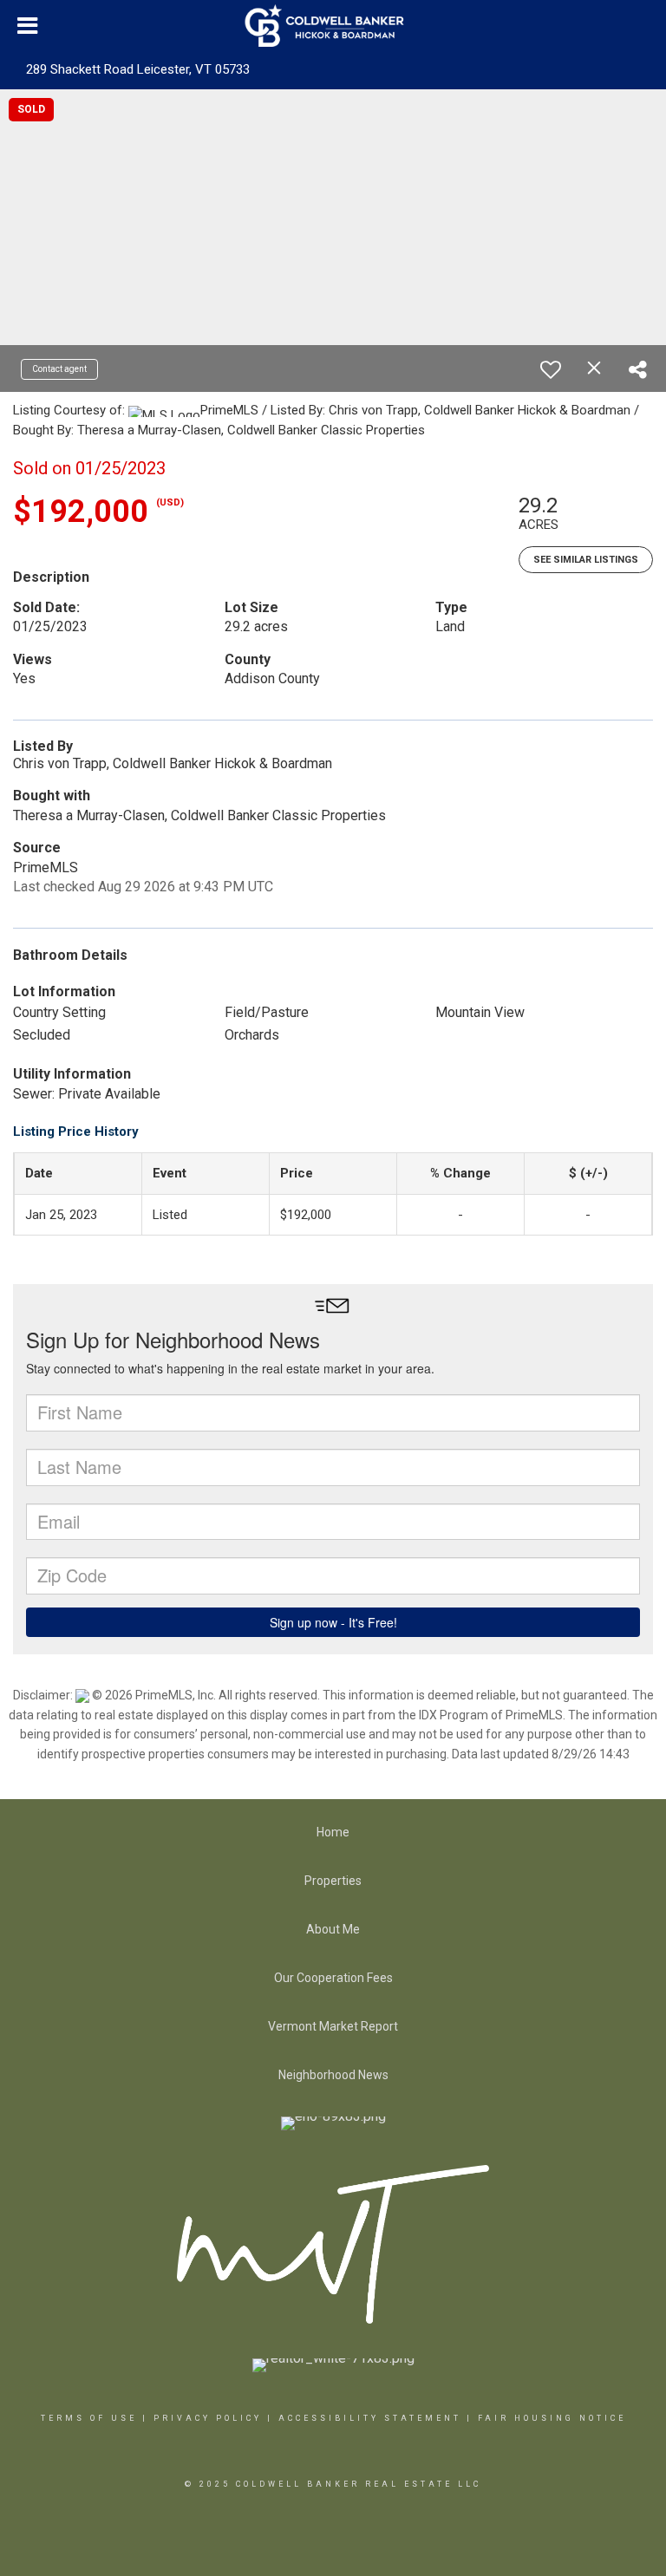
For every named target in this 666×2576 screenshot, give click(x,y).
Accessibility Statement (370, 2418)
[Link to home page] (333, 26)
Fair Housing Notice (552, 2418)
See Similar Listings (586, 560)
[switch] (551, 369)
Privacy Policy (208, 2418)
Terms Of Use (89, 2418)
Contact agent (59, 369)
